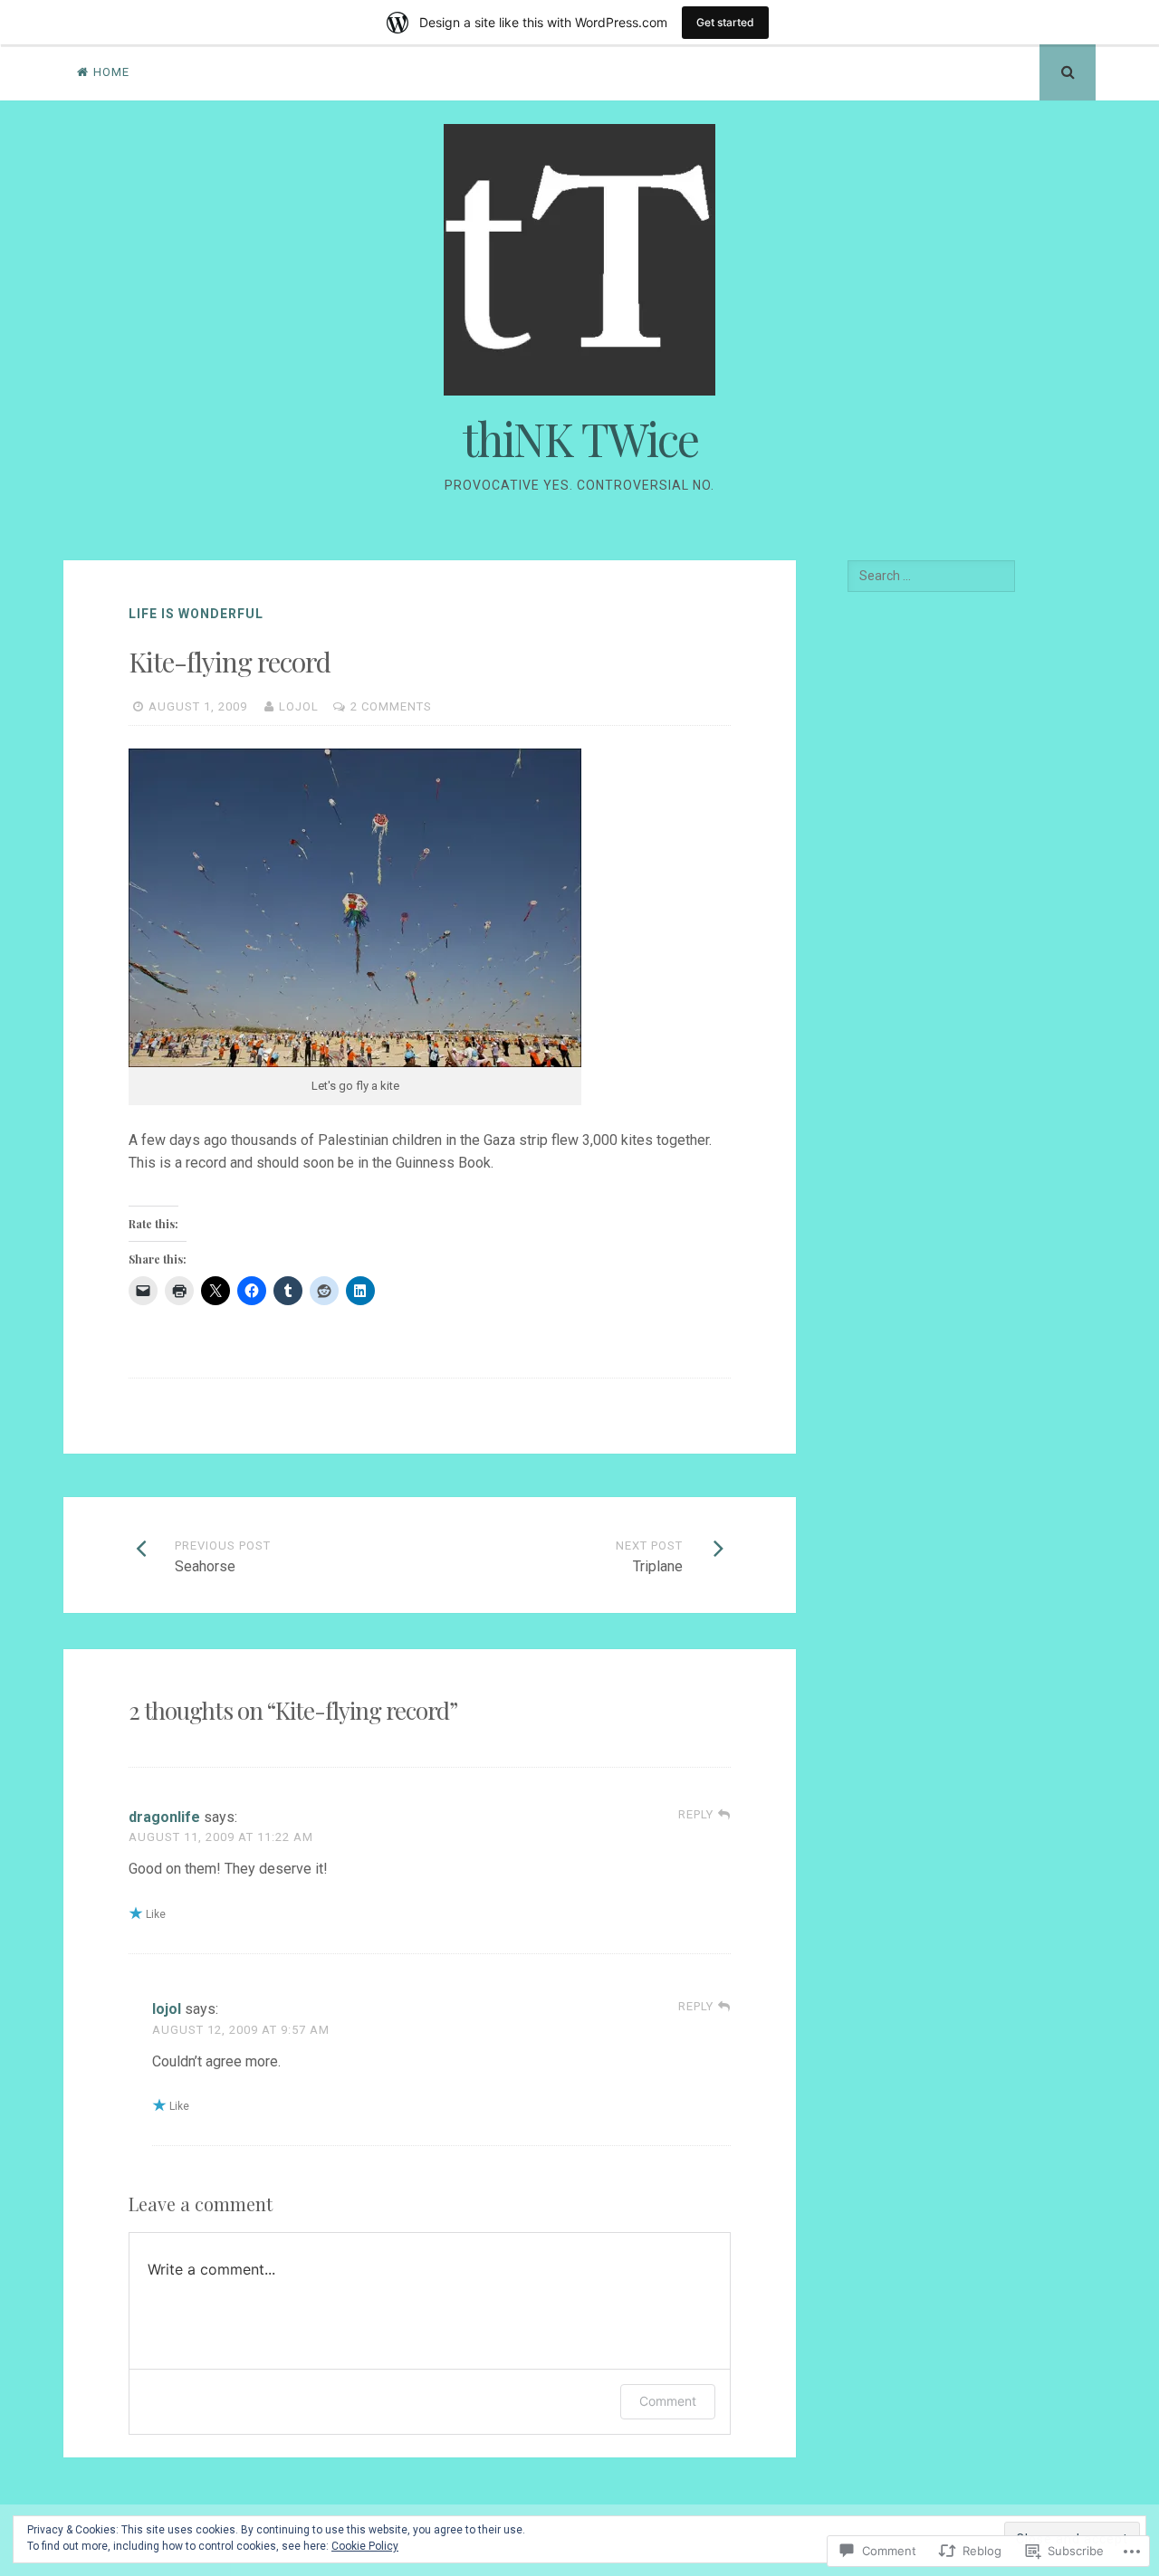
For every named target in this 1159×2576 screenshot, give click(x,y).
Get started (725, 22)
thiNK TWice (580, 439)
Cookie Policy (365, 2546)
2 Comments (391, 706)
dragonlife (164, 1817)
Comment (668, 2401)
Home (111, 72)
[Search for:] (931, 576)
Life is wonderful (196, 614)
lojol (299, 706)
